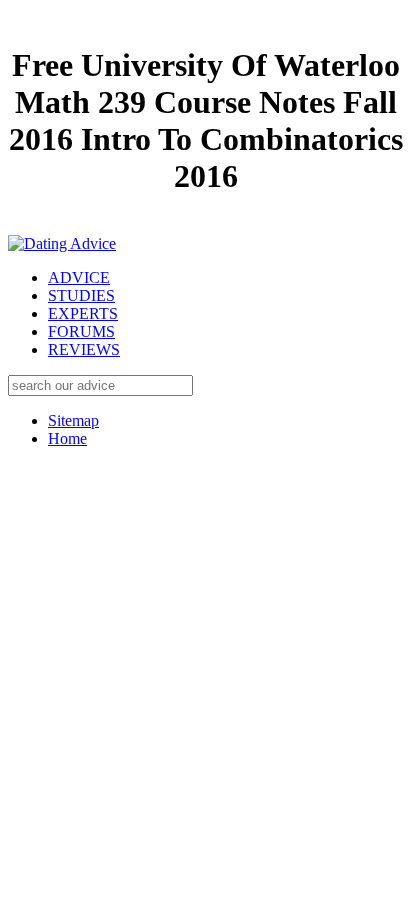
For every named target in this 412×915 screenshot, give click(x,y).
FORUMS (81, 331)
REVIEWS (84, 349)
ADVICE (79, 277)
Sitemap (73, 420)
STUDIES (81, 295)
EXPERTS (83, 313)
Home (67, 438)
